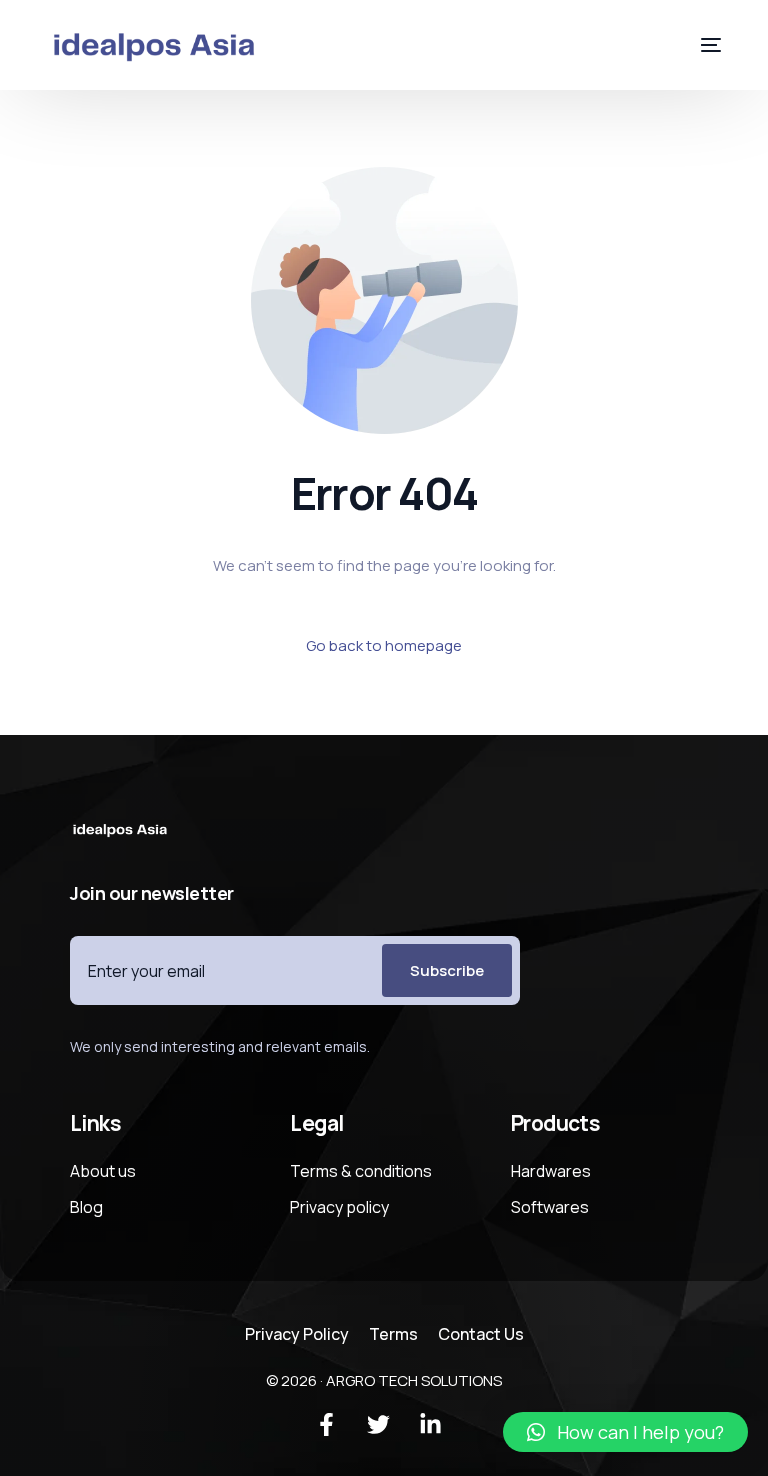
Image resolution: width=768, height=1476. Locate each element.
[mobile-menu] (696, 45)
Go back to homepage (384, 645)
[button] (625, 1432)
